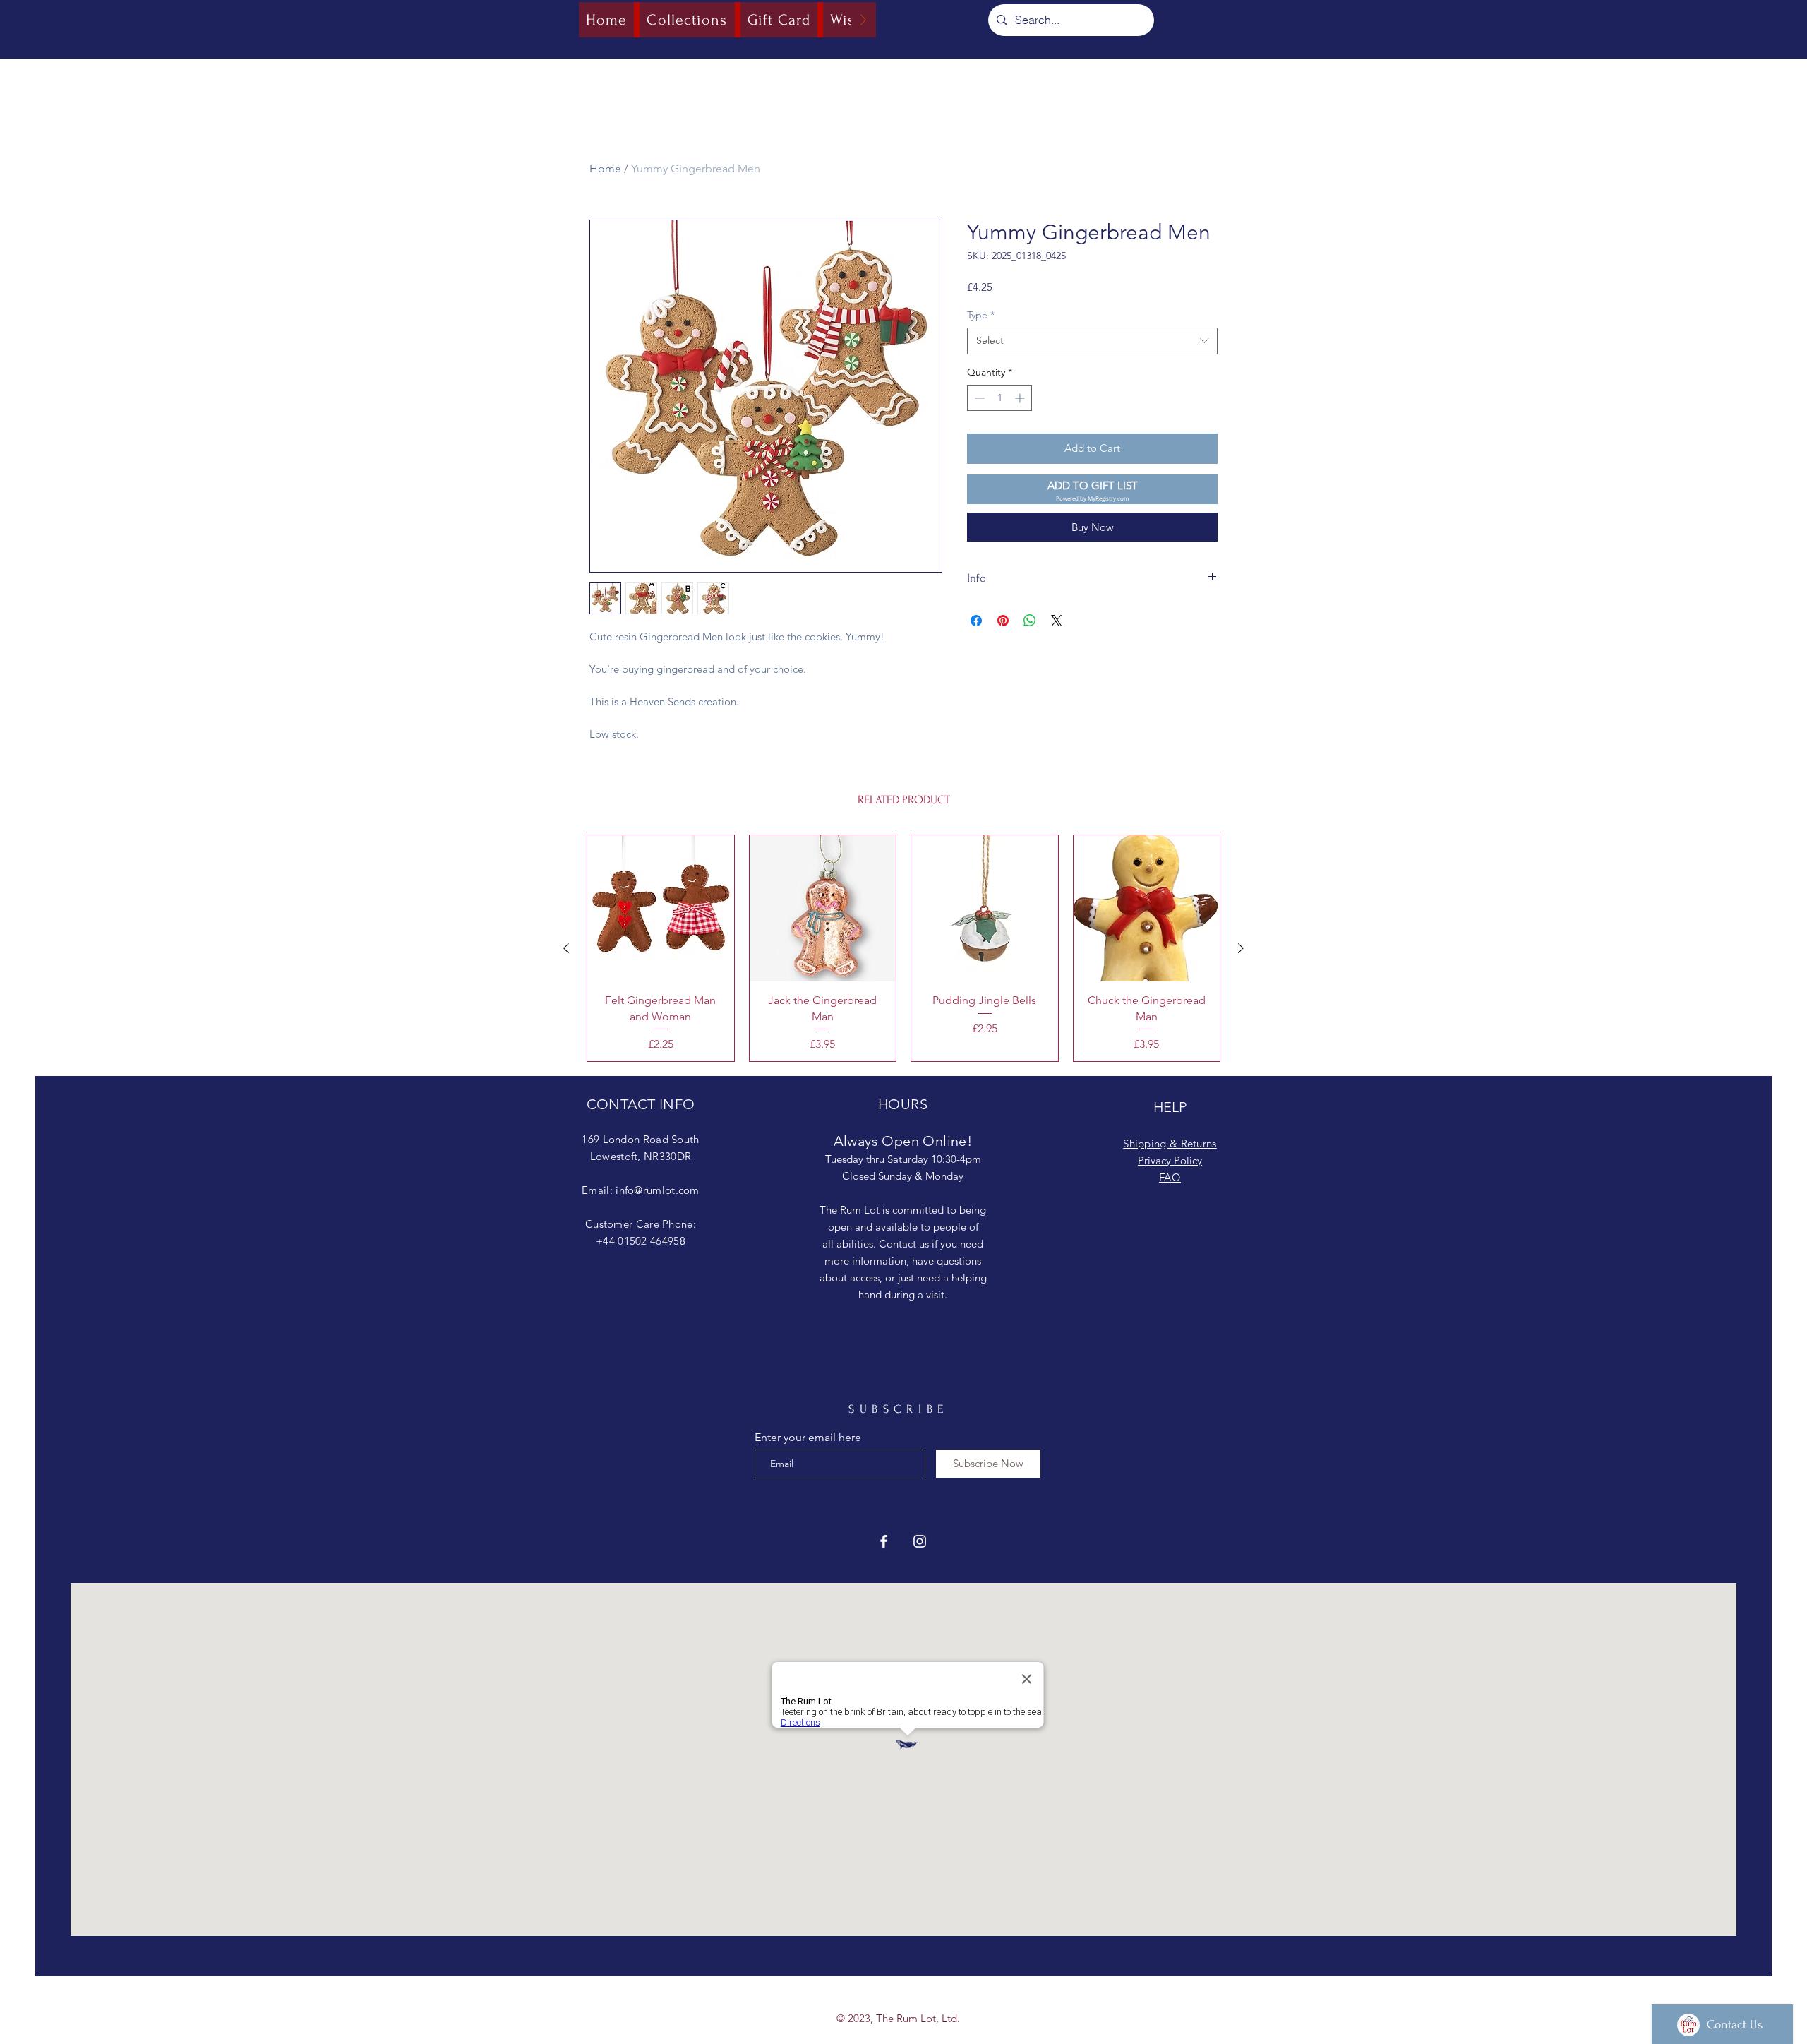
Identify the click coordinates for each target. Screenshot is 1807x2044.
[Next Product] (1241, 948)
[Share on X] (1057, 621)
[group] (903, 948)
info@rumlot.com (658, 1190)
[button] (1092, 490)
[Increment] (1021, 398)
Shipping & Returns (1170, 1143)
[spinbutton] (999, 398)
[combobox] (1092, 341)
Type (981, 315)
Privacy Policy (1170, 1160)
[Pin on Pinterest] (1003, 621)
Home (605, 168)
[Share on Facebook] (976, 621)
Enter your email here (808, 1438)
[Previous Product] (566, 948)
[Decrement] (978, 398)
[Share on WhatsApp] (1030, 621)
